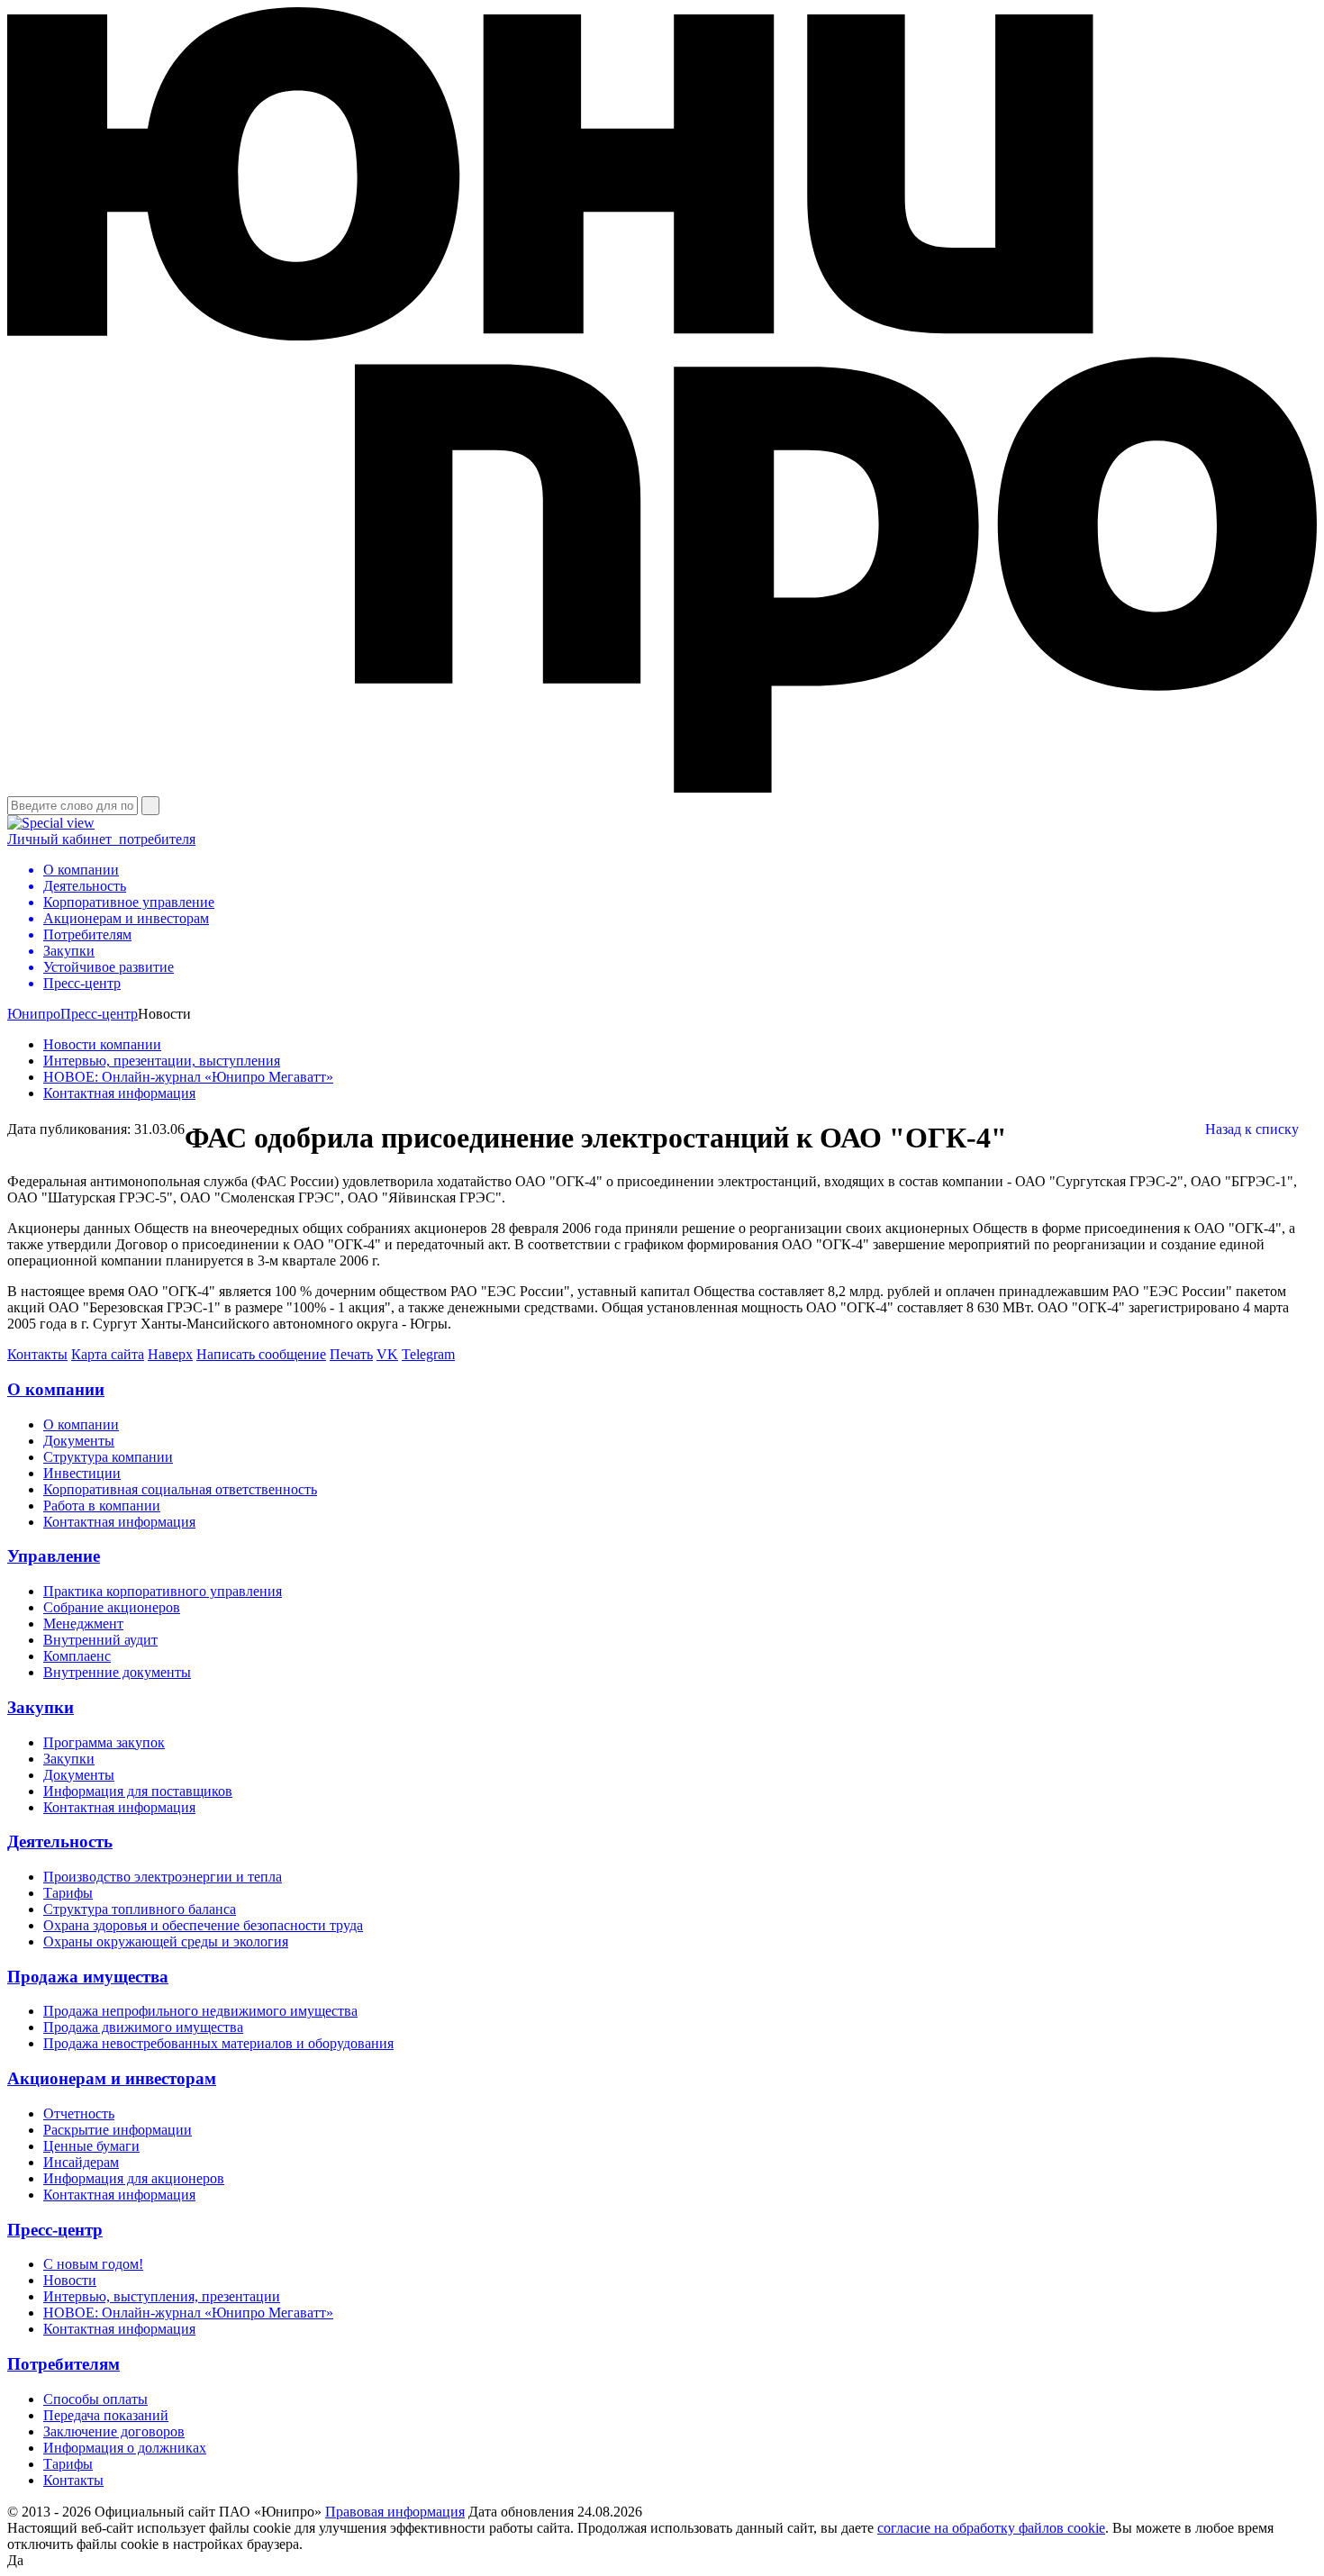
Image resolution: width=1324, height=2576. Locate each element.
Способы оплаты (95, 2399)
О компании (56, 1389)
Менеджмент (83, 1624)
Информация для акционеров (134, 2178)
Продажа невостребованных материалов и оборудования (218, 2043)
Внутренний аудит (100, 1640)
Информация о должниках (125, 2448)
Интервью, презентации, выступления (162, 1061)
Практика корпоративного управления (163, 1591)
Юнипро (34, 1014)
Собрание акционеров (112, 1607)
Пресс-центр (99, 1014)
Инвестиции (82, 1473)
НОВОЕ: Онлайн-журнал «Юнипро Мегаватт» (188, 1077)
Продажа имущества (88, 1977)
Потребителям (63, 2364)
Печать (351, 1354)
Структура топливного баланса (140, 1909)
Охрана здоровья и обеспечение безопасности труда (203, 1925)
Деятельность (60, 1841)
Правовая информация (395, 2512)
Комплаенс (77, 1656)
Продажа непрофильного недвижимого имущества (200, 2011)
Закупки (41, 1707)
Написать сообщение (261, 1354)
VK (387, 1354)
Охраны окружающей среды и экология (166, 1941)
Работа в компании (102, 1506)
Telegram (428, 1354)
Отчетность (79, 2113)
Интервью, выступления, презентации (162, 2296)
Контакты (37, 1354)
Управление (54, 1556)
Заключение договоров (114, 2431)
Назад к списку (1252, 1129)
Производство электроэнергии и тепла (163, 1877)
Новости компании (102, 1044)
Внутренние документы (117, 1672)
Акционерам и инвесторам (112, 2078)
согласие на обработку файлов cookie (991, 2528)
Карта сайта (108, 1354)
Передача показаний (106, 2415)
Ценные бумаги (91, 2146)
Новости (70, 2280)
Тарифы (68, 1893)
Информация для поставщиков (138, 1791)
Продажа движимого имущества (143, 2027)
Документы (79, 1441)
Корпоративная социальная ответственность (180, 1489)
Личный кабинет (101, 839)
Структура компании (108, 1457)
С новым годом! (93, 2264)
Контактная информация (119, 1093)
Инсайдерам (81, 2162)
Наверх (170, 1354)
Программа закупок (104, 1742)
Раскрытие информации (118, 2130)
